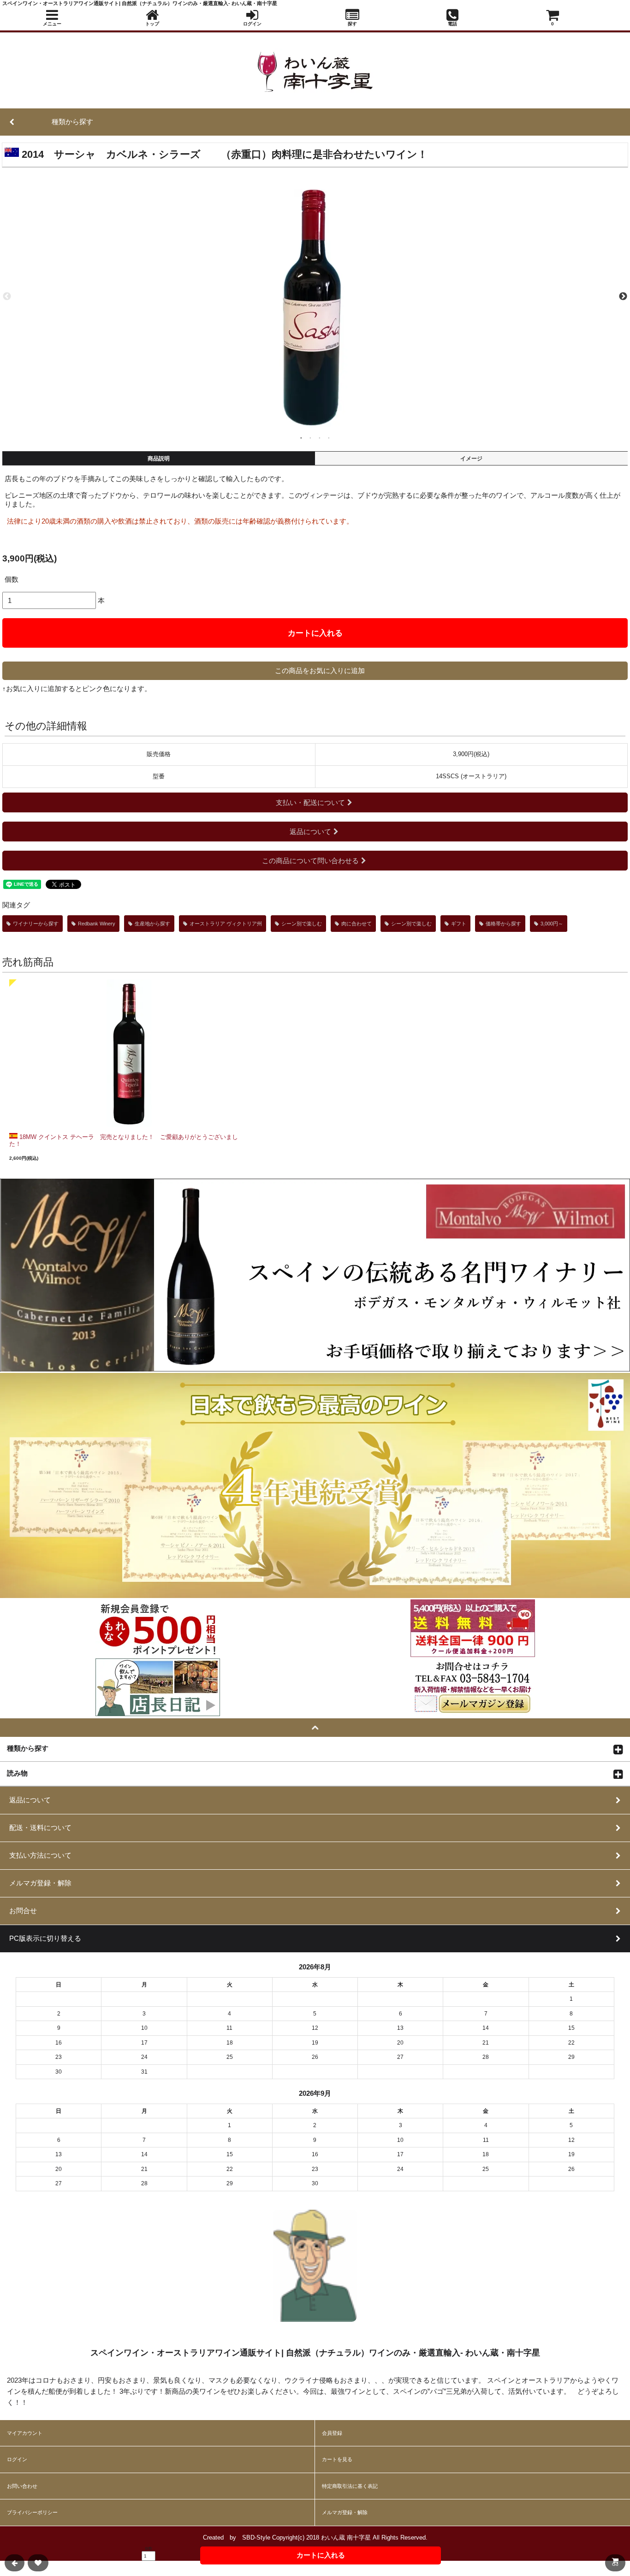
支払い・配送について (310, 802)
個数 (12, 579)
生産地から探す (152, 924)
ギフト (459, 924)
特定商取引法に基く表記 (350, 2486)
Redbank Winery (97, 924)
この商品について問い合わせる (310, 861)
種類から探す (28, 1748)
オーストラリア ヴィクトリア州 (226, 924)
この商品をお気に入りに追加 (320, 671)
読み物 (17, 1773)
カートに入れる (315, 633)
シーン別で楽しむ (302, 924)
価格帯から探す (503, 924)
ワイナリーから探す (36, 924)
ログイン (17, 2459)
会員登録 (332, 2433)
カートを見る (337, 2459)
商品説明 (159, 459)
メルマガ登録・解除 (345, 2512)
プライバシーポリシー (32, 2512)
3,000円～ (552, 924)
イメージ (471, 459)
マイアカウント (25, 2433)
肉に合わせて (357, 924)
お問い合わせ (22, 2486)
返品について (310, 832)
